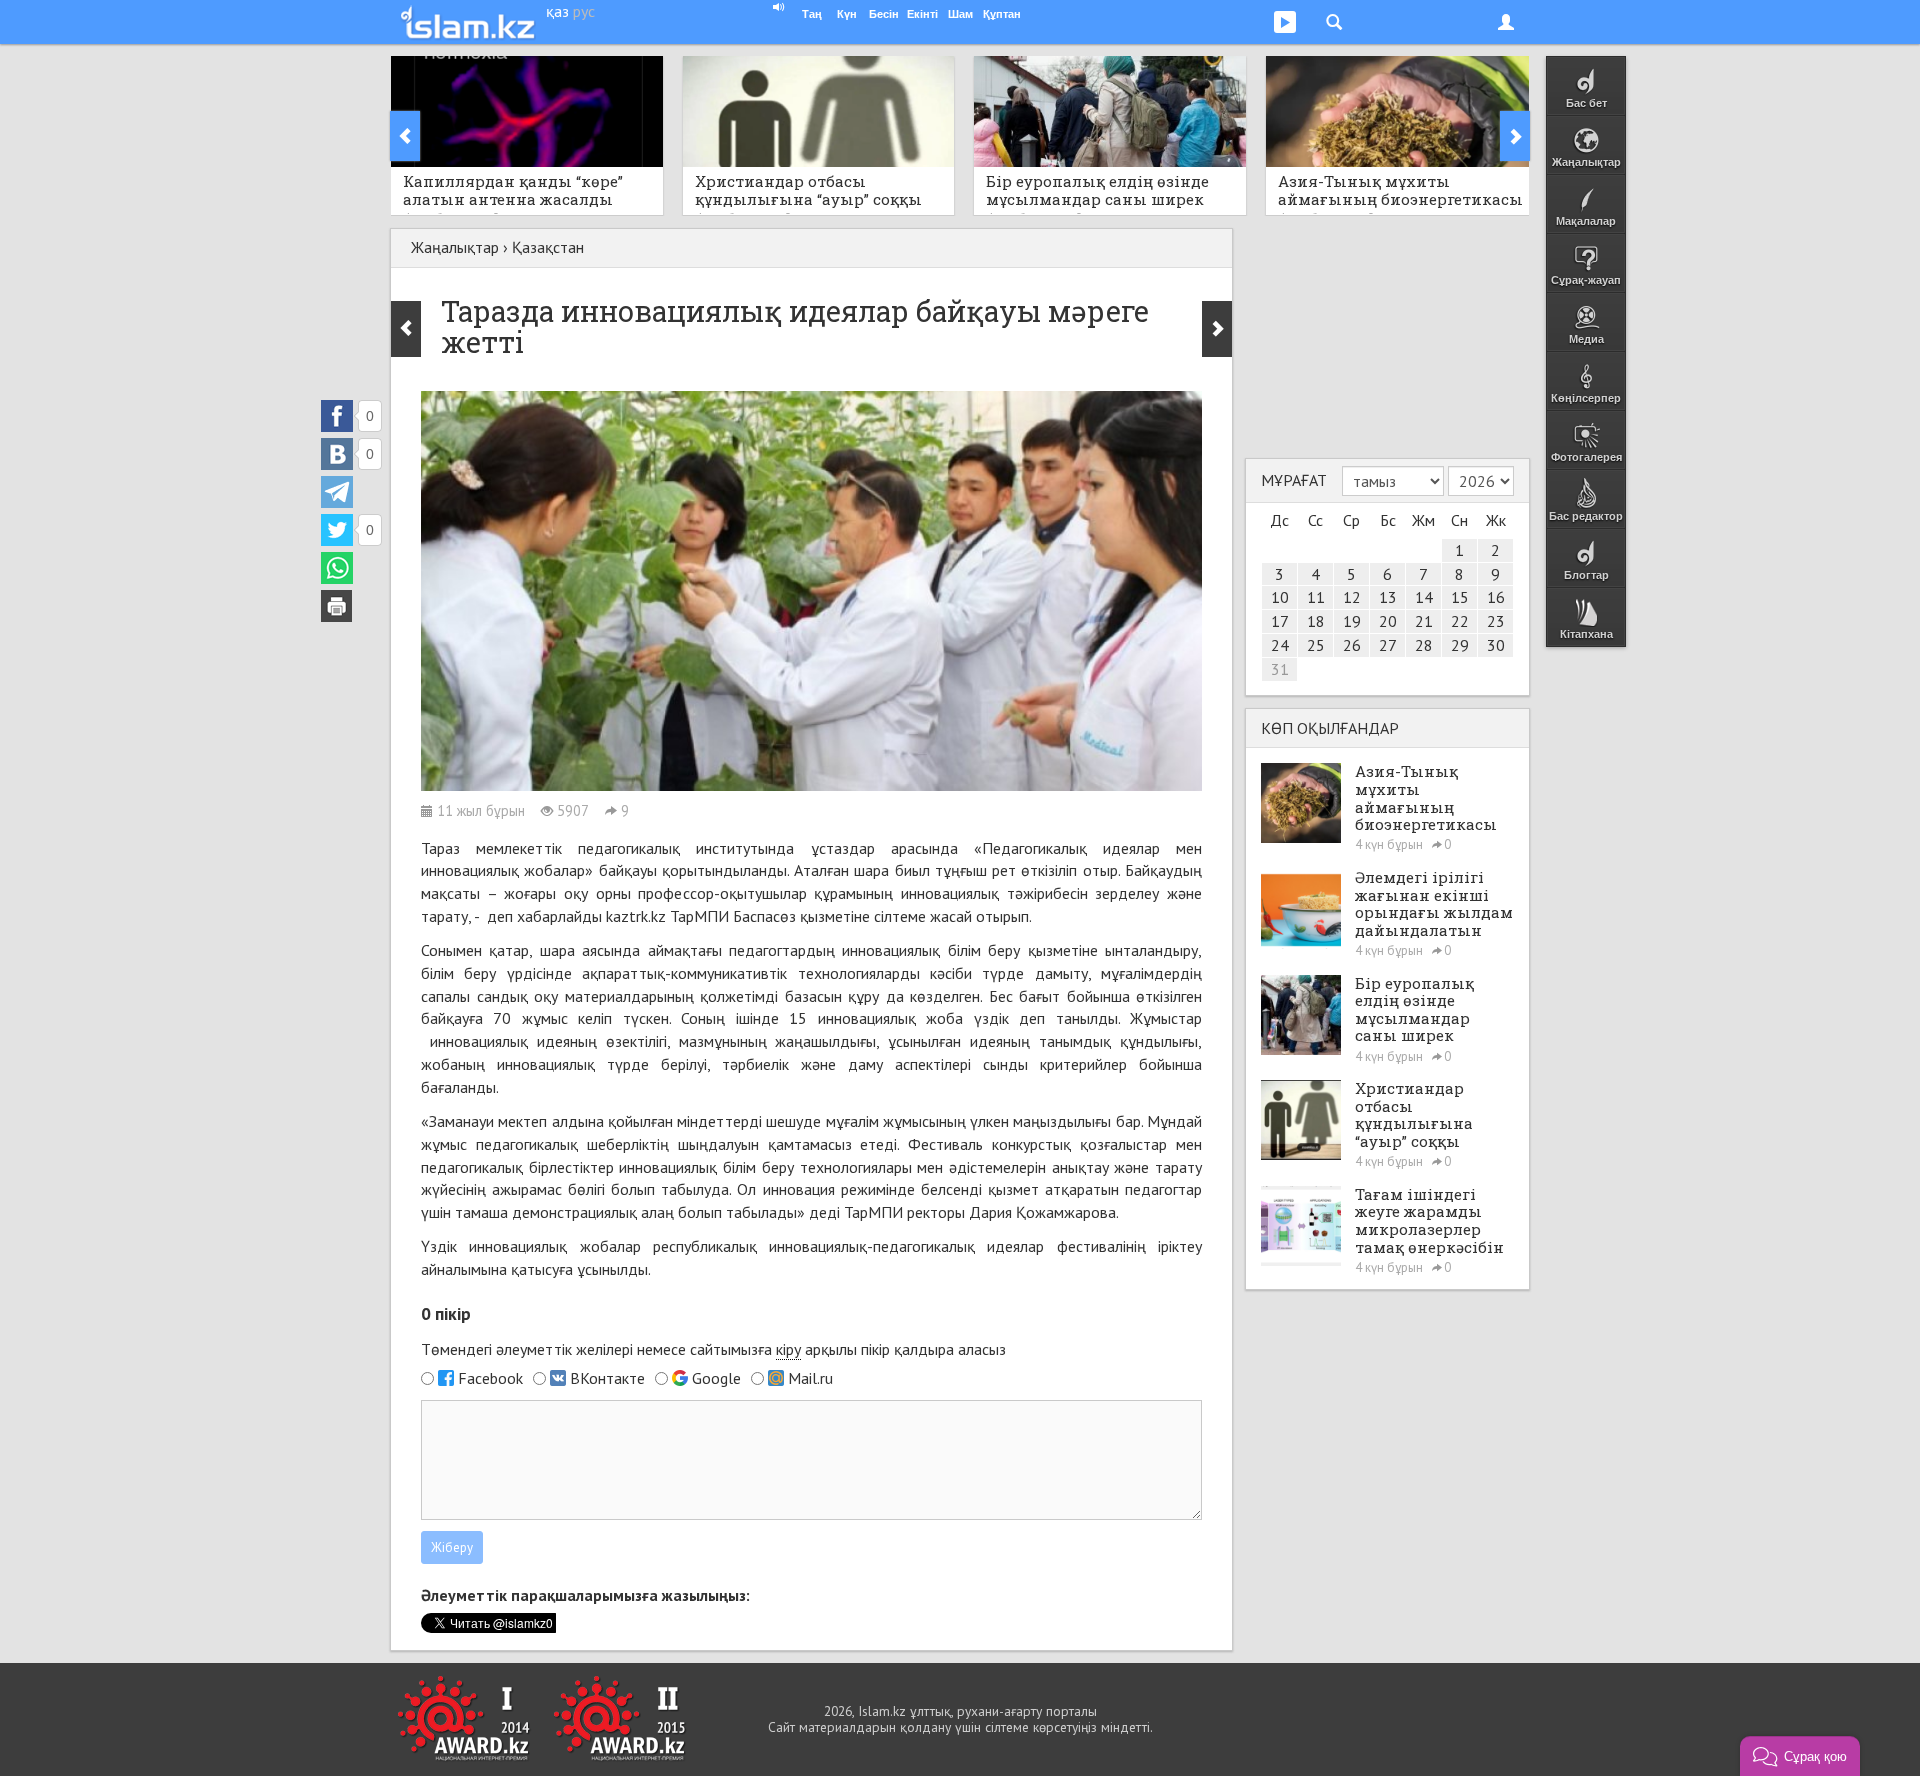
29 (1460, 645)
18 (1316, 621)
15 (1460, 597)
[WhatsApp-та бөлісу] (337, 568)
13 (1388, 597)
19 (1352, 621)
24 (1280, 645)
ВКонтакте (607, 1378)
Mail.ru (810, 1378)
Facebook (490, 1378)
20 (1388, 621)
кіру (788, 1349)
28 (1424, 645)
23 (1496, 621)
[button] (1800, 1756)
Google (716, 1378)
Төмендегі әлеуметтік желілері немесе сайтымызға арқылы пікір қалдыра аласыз (713, 1349)
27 (1388, 645)
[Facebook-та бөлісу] (337, 416)
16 (1496, 597)
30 (1496, 645)
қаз (557, 11)
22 (1460, 621)
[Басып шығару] (337, 606)
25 (1316, 645)
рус (584, 11)
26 (1352, 645)
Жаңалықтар (455, 247)
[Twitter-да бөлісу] (337, 530)
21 (1424, 621)
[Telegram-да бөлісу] (337, 492)
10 (1280, 597)
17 (1280, 621)
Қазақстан (548, 247)
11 (1316, 597)
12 (1352, 597)
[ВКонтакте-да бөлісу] (337, 454)
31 (1280, 669)
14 (1424, 597)
